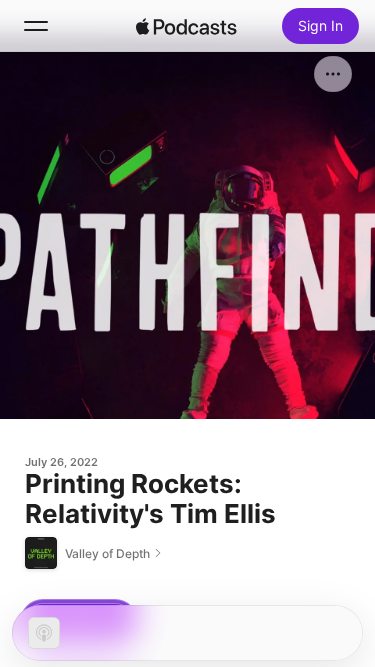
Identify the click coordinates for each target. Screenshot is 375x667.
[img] (187, 26)
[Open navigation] (36, 26)
